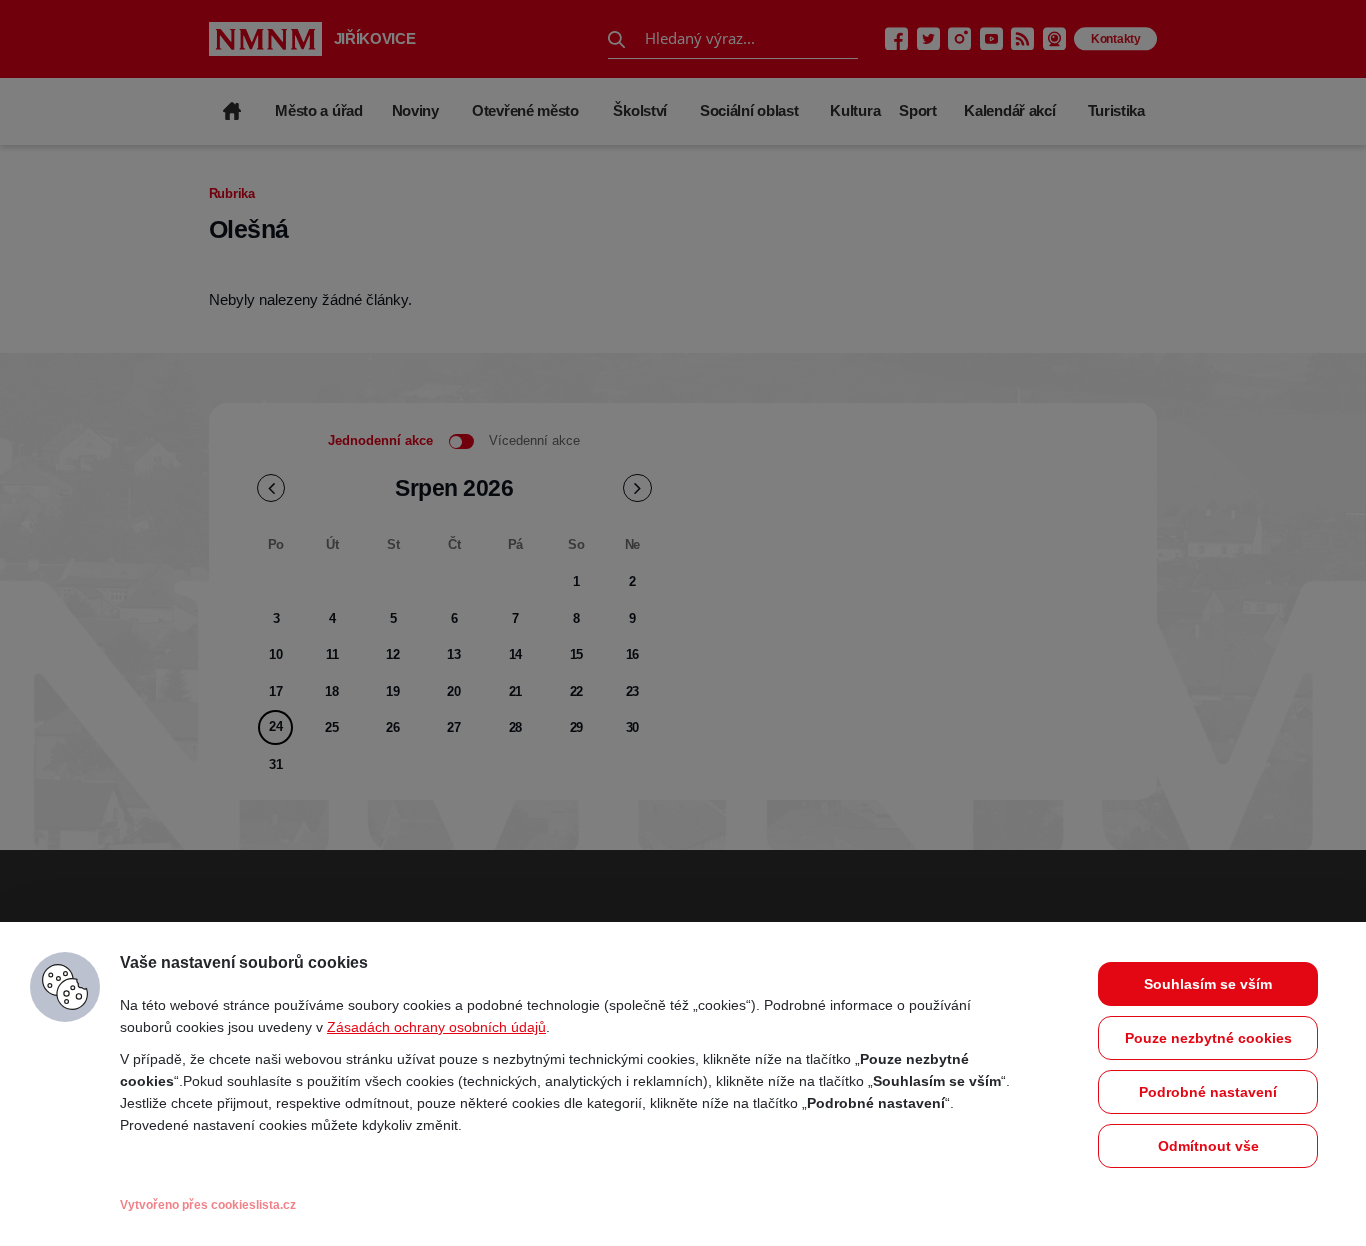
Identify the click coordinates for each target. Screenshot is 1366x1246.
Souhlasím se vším (1208, 984)
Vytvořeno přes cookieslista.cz (208, 1205)
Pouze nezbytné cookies (1208, 1038)
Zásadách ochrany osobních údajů (436, 1027)
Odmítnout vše (1208, 1146)
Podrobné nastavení (1208, 1092)
